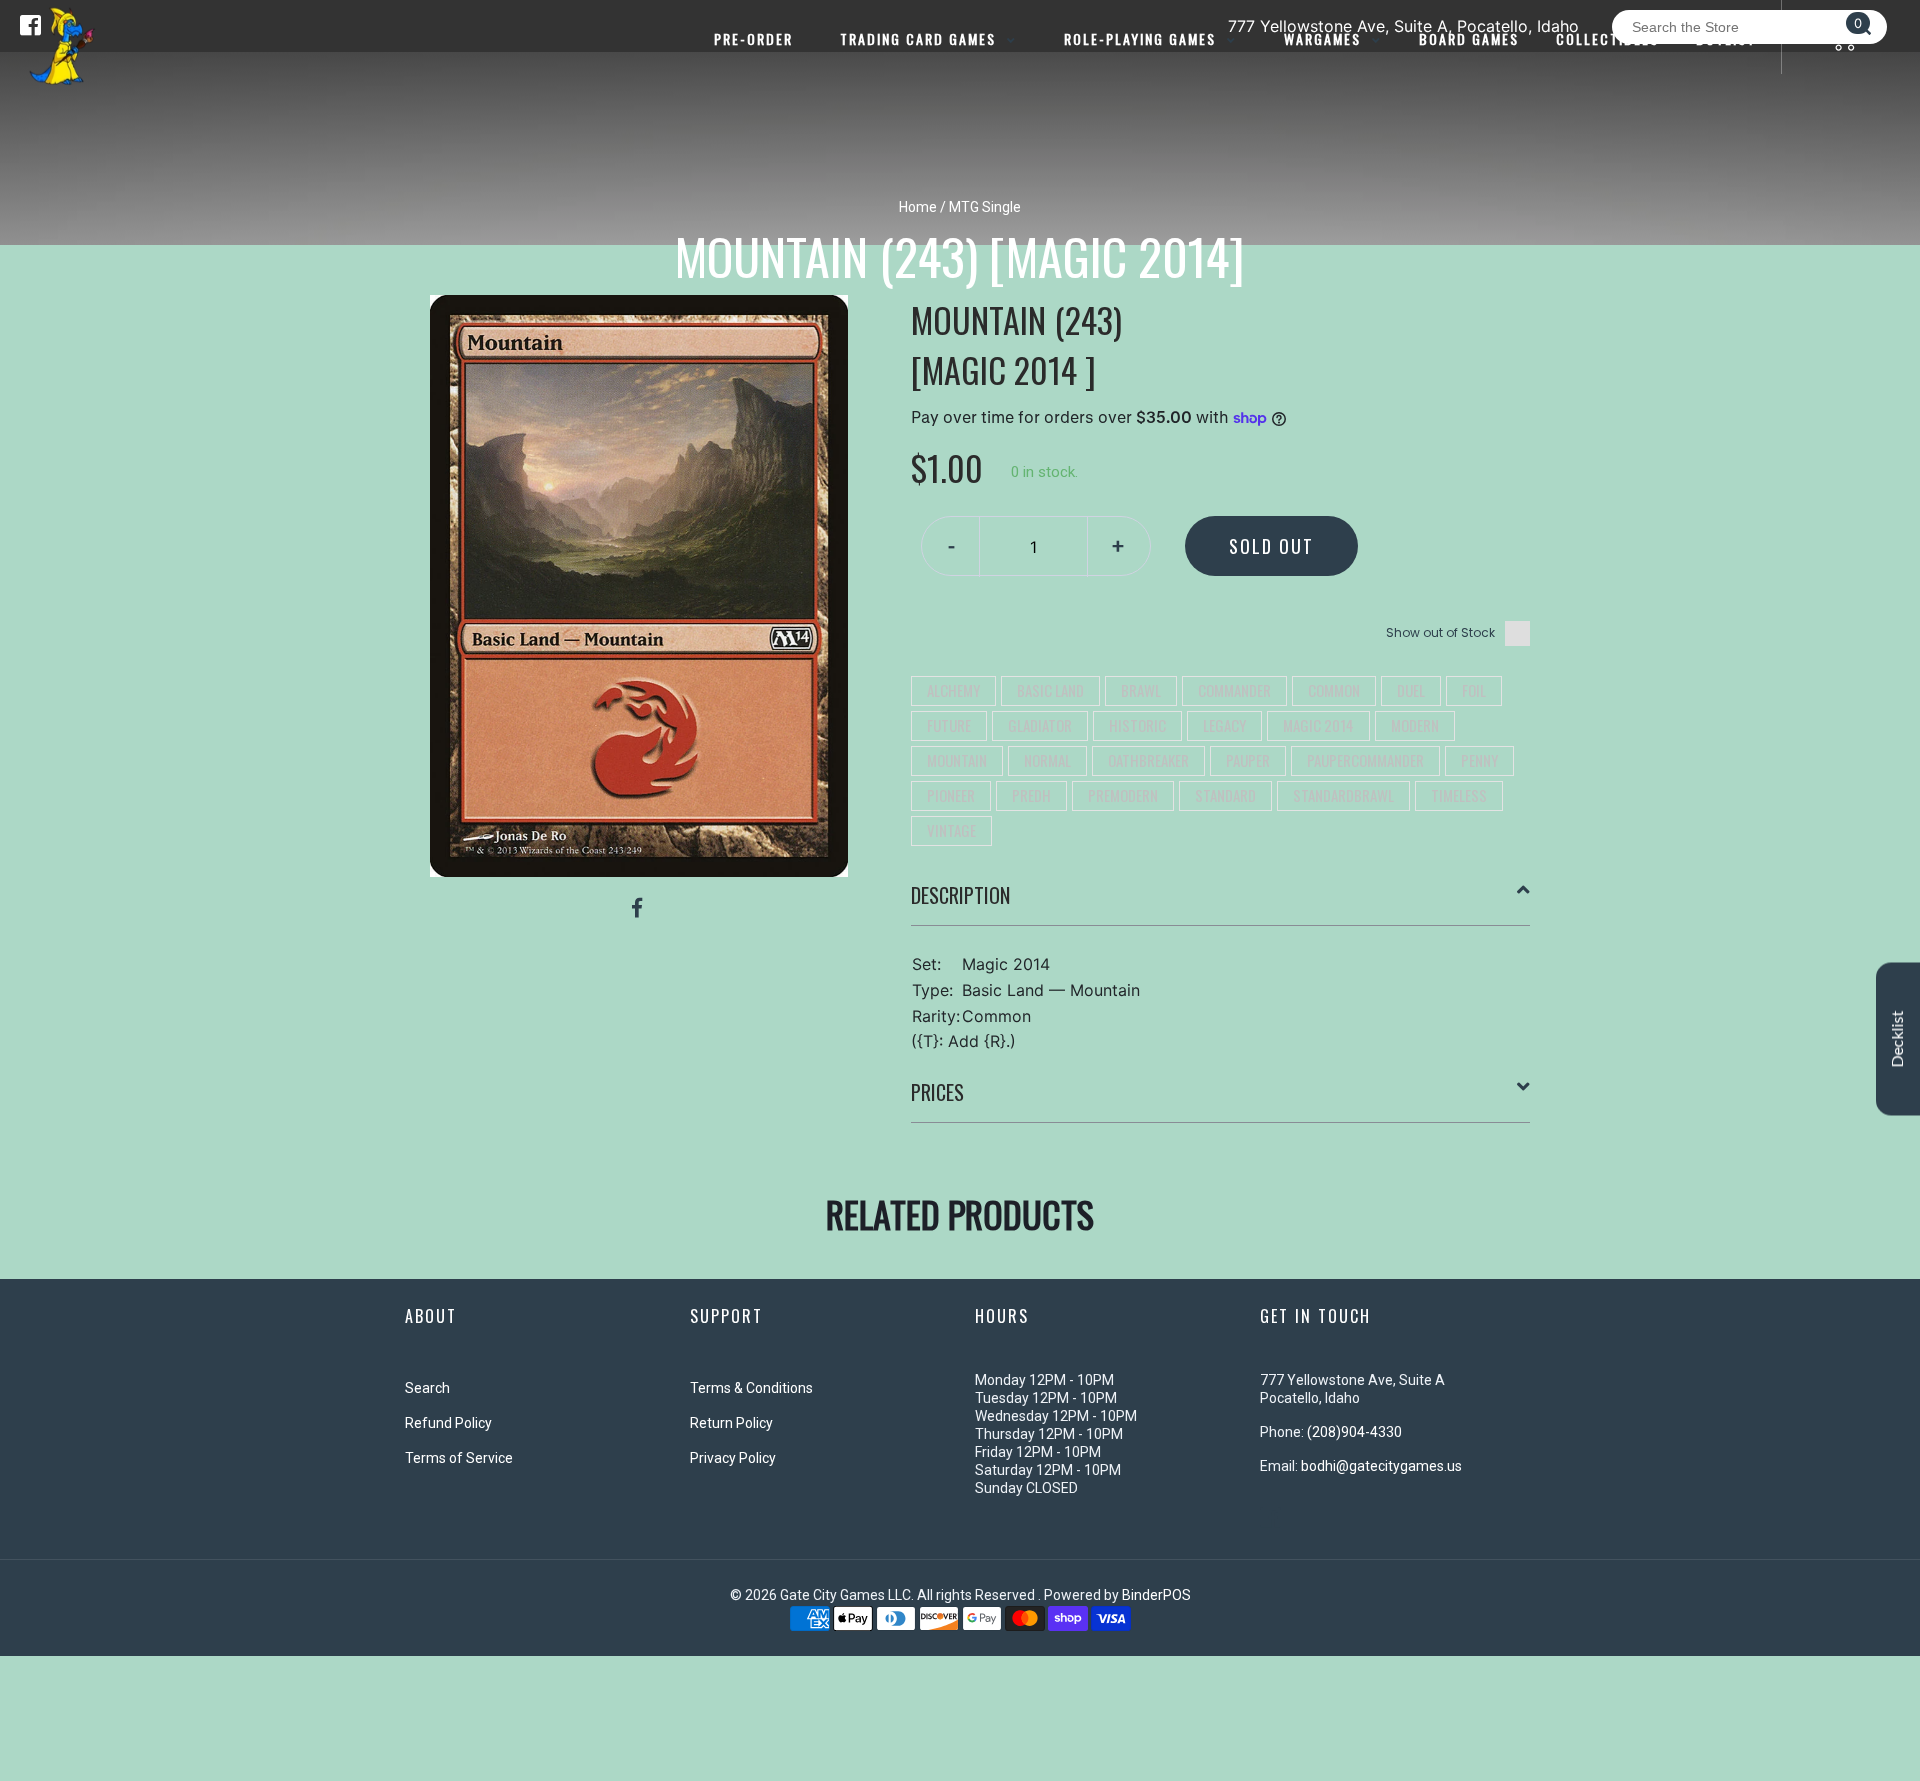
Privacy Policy (733, 1458)
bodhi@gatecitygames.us (1381, 1466)
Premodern (1123, 795)
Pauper (1248, 760)
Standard (1225, 795)
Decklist (1898, 1038)
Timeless (1459, 795)
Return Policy (731, 1423)
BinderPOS (1156, 1595)
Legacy (1224, 725)
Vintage (951, 830)
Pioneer (951, 795)
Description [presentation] (960, 895)
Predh (1031, 795)
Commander (1234, 690)
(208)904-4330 (1354, 1432)
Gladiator (1040, 725)
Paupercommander (1365, 760)
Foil (1474, 690)
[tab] (1221, 903)
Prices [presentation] (937, 1092)
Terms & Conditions (751, 1388)
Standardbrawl (1343, 795)
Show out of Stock (1440, 632)
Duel (1411, 690)
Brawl (1141, 690)
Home (918, 207)
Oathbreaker (1148, 760)
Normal (1047, 760)
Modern (1415, 725)
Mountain (957, 760)
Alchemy (953, 690)
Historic (1137, 725)
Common (1334, 690)
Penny (1479, 760)
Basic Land (1050, 690)
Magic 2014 (1318, 725)
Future (949, 725)
